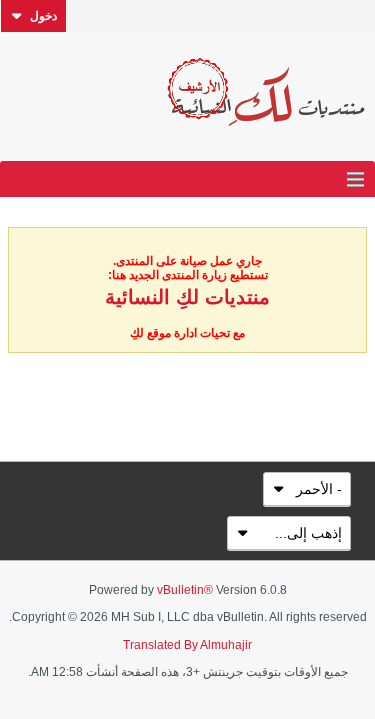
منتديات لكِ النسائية (187, 297)
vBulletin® (185, 590)
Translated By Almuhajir (187, 645)
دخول (43, 16)
